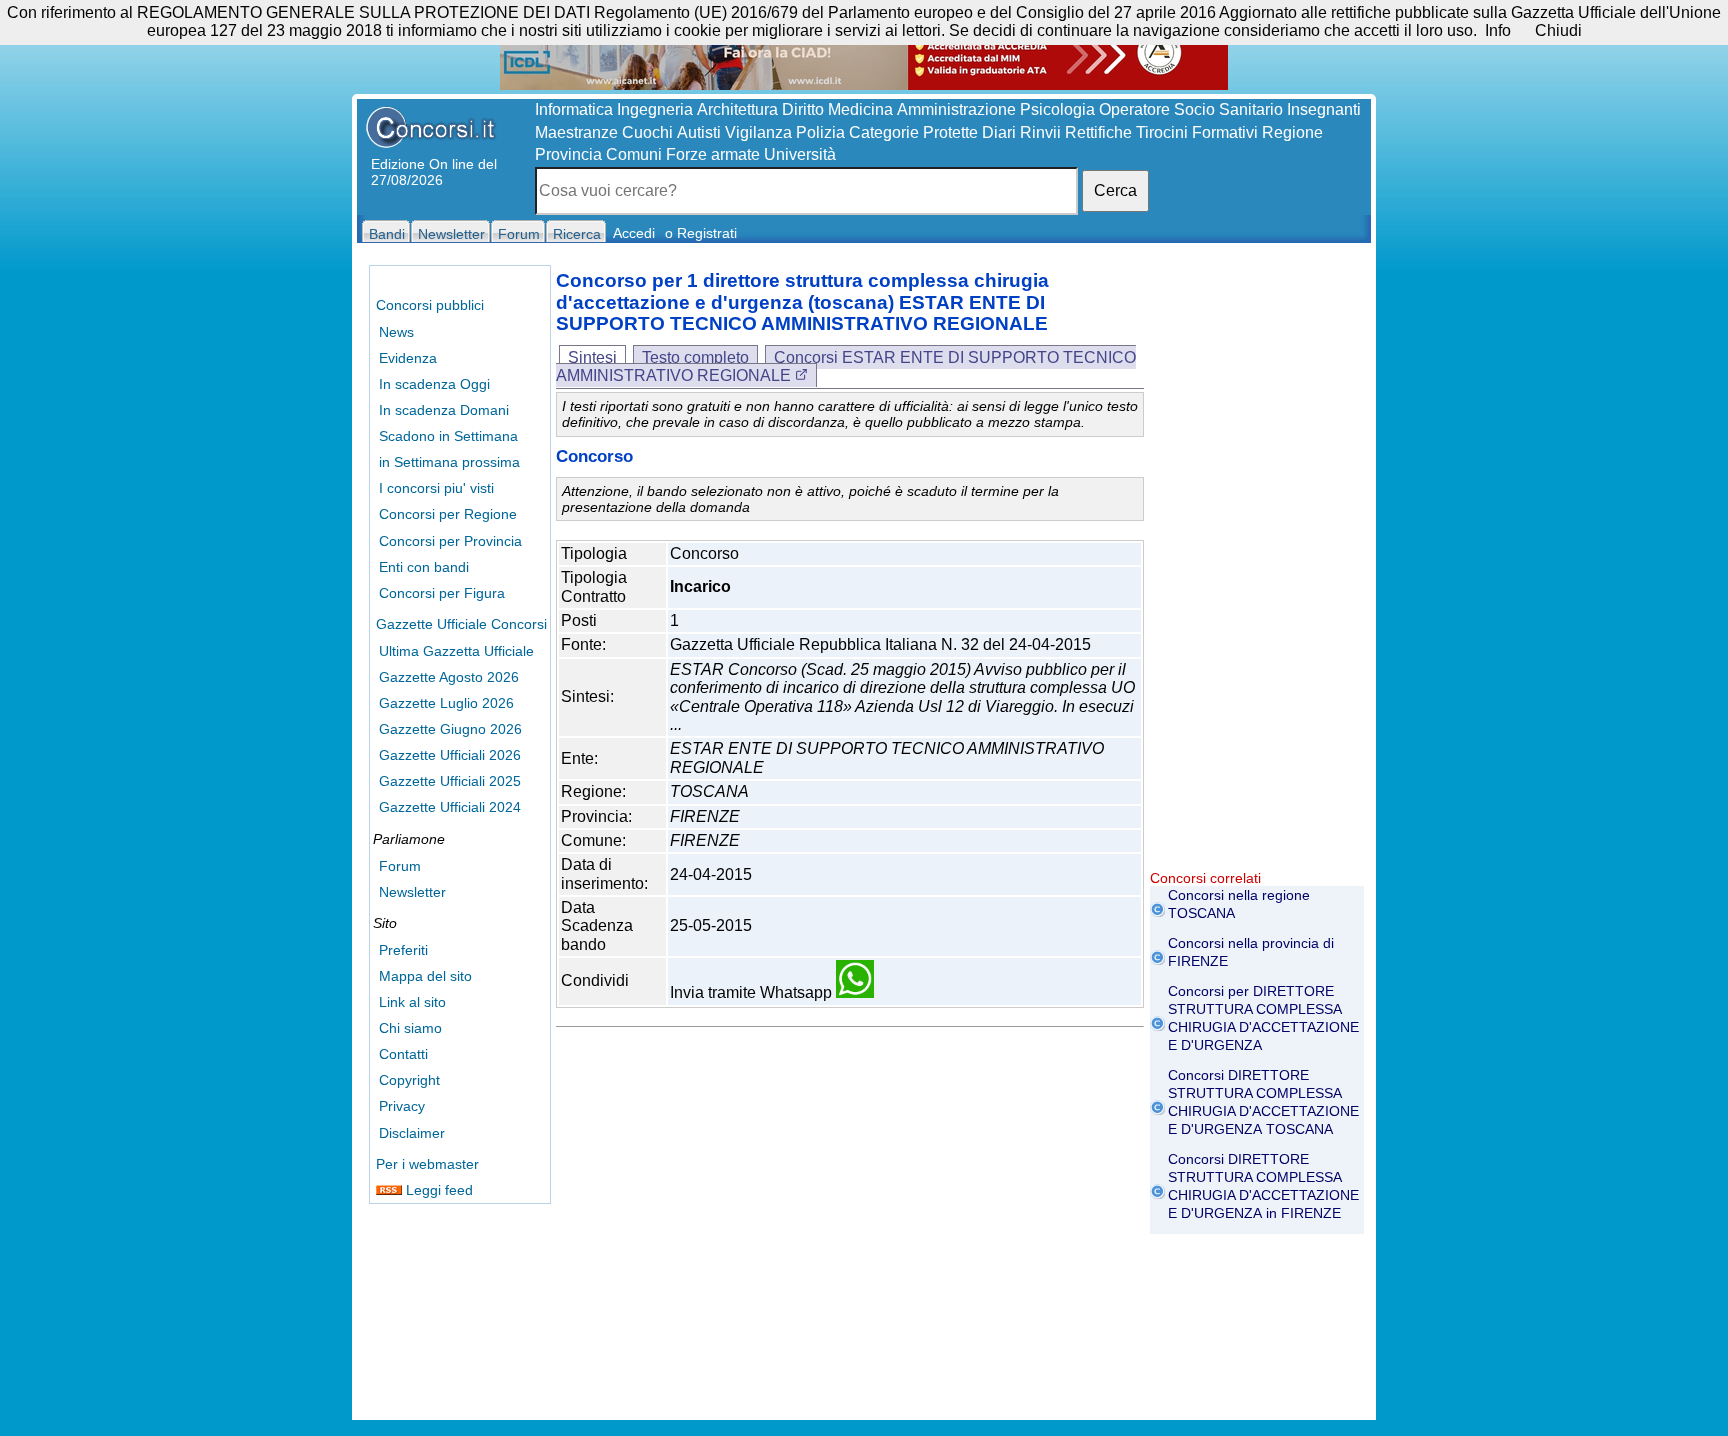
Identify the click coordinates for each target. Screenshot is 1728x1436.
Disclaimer (412, 1133)
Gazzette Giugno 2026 (450, 729)
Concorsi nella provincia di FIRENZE (1251, 952)
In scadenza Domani (444, 410)
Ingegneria (655, 109)
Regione (1292, 132)
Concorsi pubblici (430, 305)
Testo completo (695, 357)
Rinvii (1040, 132)
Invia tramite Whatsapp (753, 992)
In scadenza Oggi (434, 384)
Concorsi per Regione (448, 514)
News (396, 332)
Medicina (860, 109)
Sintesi (592, 357)
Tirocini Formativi (1197, 132)
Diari (999, 132)
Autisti (699, 132)
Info (1498, 30)
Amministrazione (956, 109)
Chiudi (1558, 30)
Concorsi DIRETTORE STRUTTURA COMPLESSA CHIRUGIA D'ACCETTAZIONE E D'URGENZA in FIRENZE (1263, 1186)
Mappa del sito (425, 976)
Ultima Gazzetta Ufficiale (456, 651)
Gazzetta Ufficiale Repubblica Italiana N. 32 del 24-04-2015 (880, 644)
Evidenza (408, 358)
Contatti (403, 1054)
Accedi (634, 233)
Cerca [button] (1115, 190)
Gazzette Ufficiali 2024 (450, 807)
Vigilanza (758, 132)
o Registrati (701, 233)
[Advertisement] (1257, 570)
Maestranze (576, 132)
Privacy (402, 1106)
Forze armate (713, 154)
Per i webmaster (427, 1164)
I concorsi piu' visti (436, 488)
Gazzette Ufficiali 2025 (450, 781)
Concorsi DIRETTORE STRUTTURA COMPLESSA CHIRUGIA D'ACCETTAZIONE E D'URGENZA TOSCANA (1263, 1102)
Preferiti (403, 950)
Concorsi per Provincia (450, 541)
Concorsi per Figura (442, 593)
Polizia (820, 132)
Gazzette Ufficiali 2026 (450, 755)
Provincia (568, 154)
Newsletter (412, 892)
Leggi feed (437, 1190)
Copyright (409, 1080)
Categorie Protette (913, 132)
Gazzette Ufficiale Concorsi (461, 624)
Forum (400, 866)
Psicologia (1057, 109)
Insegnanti (1324, 109)
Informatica (574, 109)
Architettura (737, 109)
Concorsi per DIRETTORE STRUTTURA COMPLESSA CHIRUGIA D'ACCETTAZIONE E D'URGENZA (1263, 1018)
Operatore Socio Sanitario (1191, 109)
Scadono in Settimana (448, 436)
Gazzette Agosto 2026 (449, 677)
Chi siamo (410, 1028)
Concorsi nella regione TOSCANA (1239, 904)
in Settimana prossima (449, 462)
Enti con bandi (424, 567)
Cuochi (647, 132)
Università (800, 154)
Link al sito (412, 1002)
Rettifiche (1098, 132)
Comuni (634, 154)
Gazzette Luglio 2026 (446, 703)
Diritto (803, 109)
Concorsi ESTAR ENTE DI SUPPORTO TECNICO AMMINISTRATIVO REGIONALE (846, 366)
